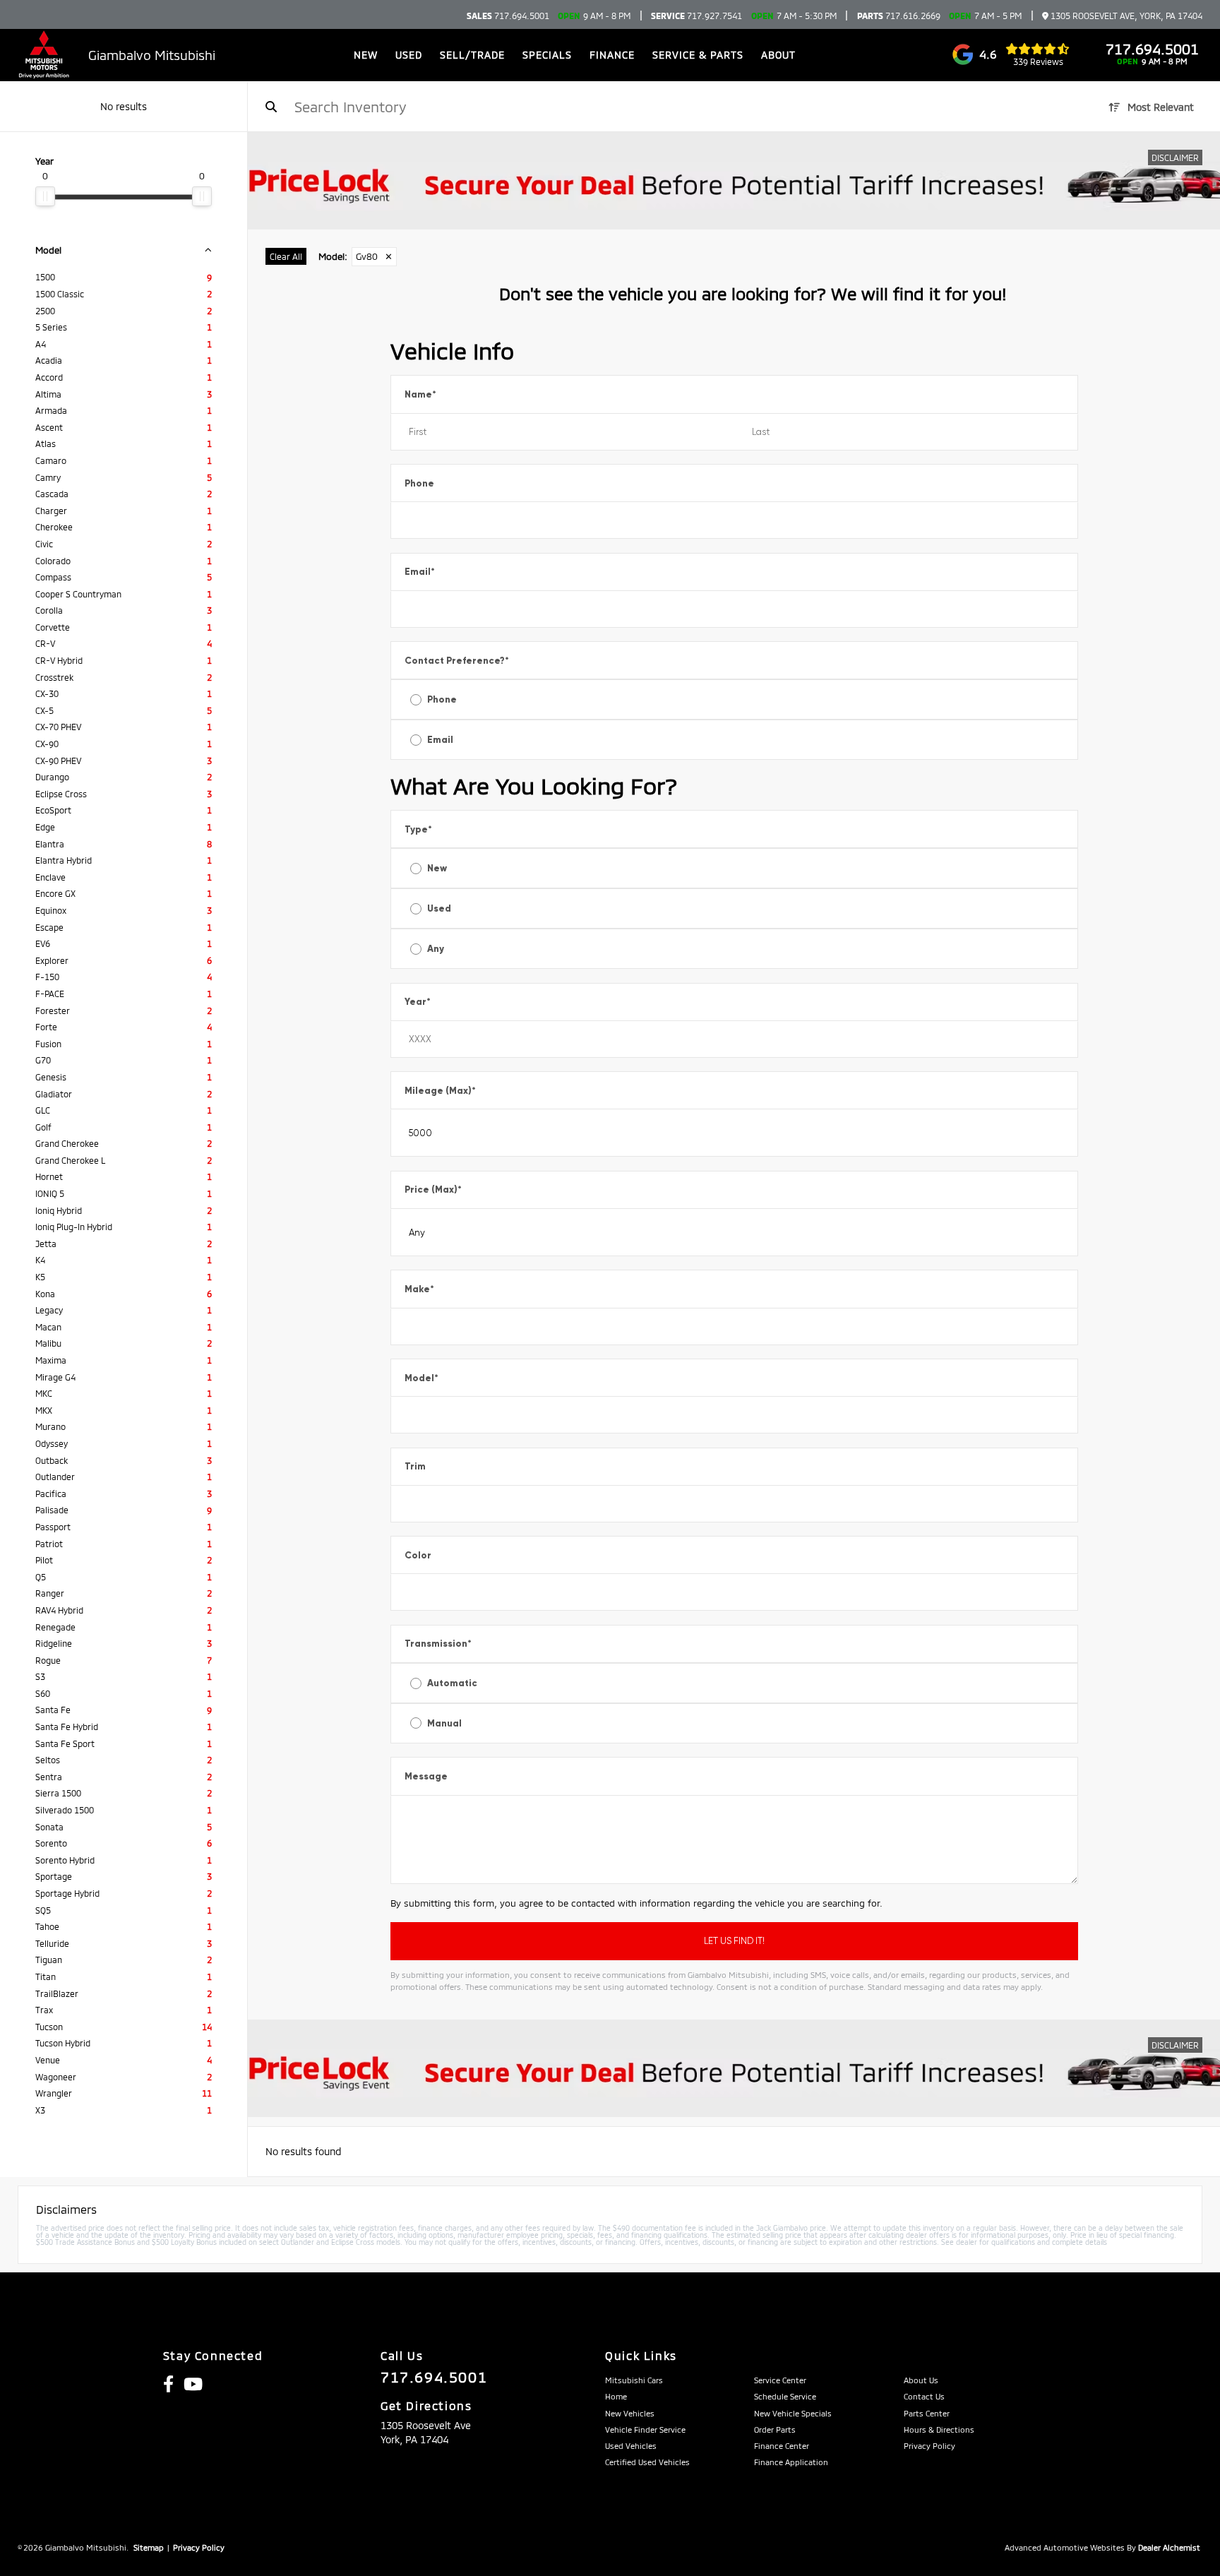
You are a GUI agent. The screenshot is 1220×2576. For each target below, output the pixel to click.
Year (418, 1002)
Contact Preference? (457, 661)
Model (421, 1378)
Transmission (438, 1644)
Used (439, 908)
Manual (444, 1723)
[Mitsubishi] (44, 55)
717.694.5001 (508, 16)
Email (420, 572)
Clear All (286, 256)
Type (418, 829)
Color (418, 1555)
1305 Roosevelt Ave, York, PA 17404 (1125, 16)
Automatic (452, 1683)
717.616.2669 (899, 16)
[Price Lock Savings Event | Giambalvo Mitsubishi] (734, 181)
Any (436, 949)
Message (426, 1776)
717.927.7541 (696, 16)
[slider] (45, 196)
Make (419, 1289)
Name (420, 394)
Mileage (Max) (440, 1091)
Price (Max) (433, 1189)
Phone (419, 483)
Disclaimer (1175, 157)
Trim (415, 1466)
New (437, 868)
